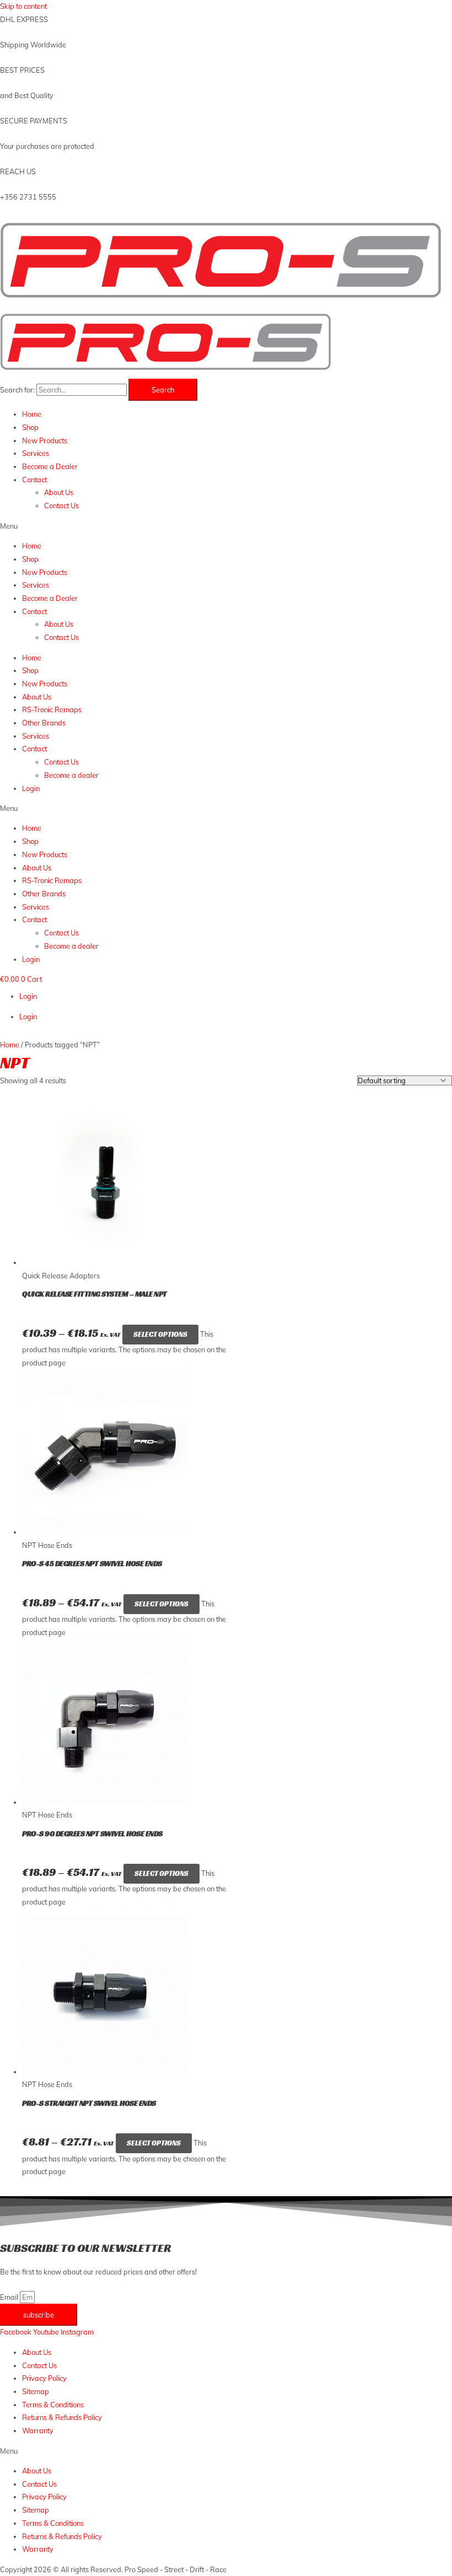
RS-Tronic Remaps (52, 709)
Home (32, 414)
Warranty (38, 2430)
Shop (30, 427)
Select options (160, 1335)
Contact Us (61, 505)
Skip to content (23, 6)
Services (36, 453)
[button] (226, 526)
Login (31, 788)
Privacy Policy (44, 2378)
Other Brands (44, 723)
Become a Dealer (50, 466)
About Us (59, 492)
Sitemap (36, 2391)
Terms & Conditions (53, 2405)
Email (10, 2297)
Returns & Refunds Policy (62, 2417)
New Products (45, 440)
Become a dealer (71, 775)
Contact (34, 480)
